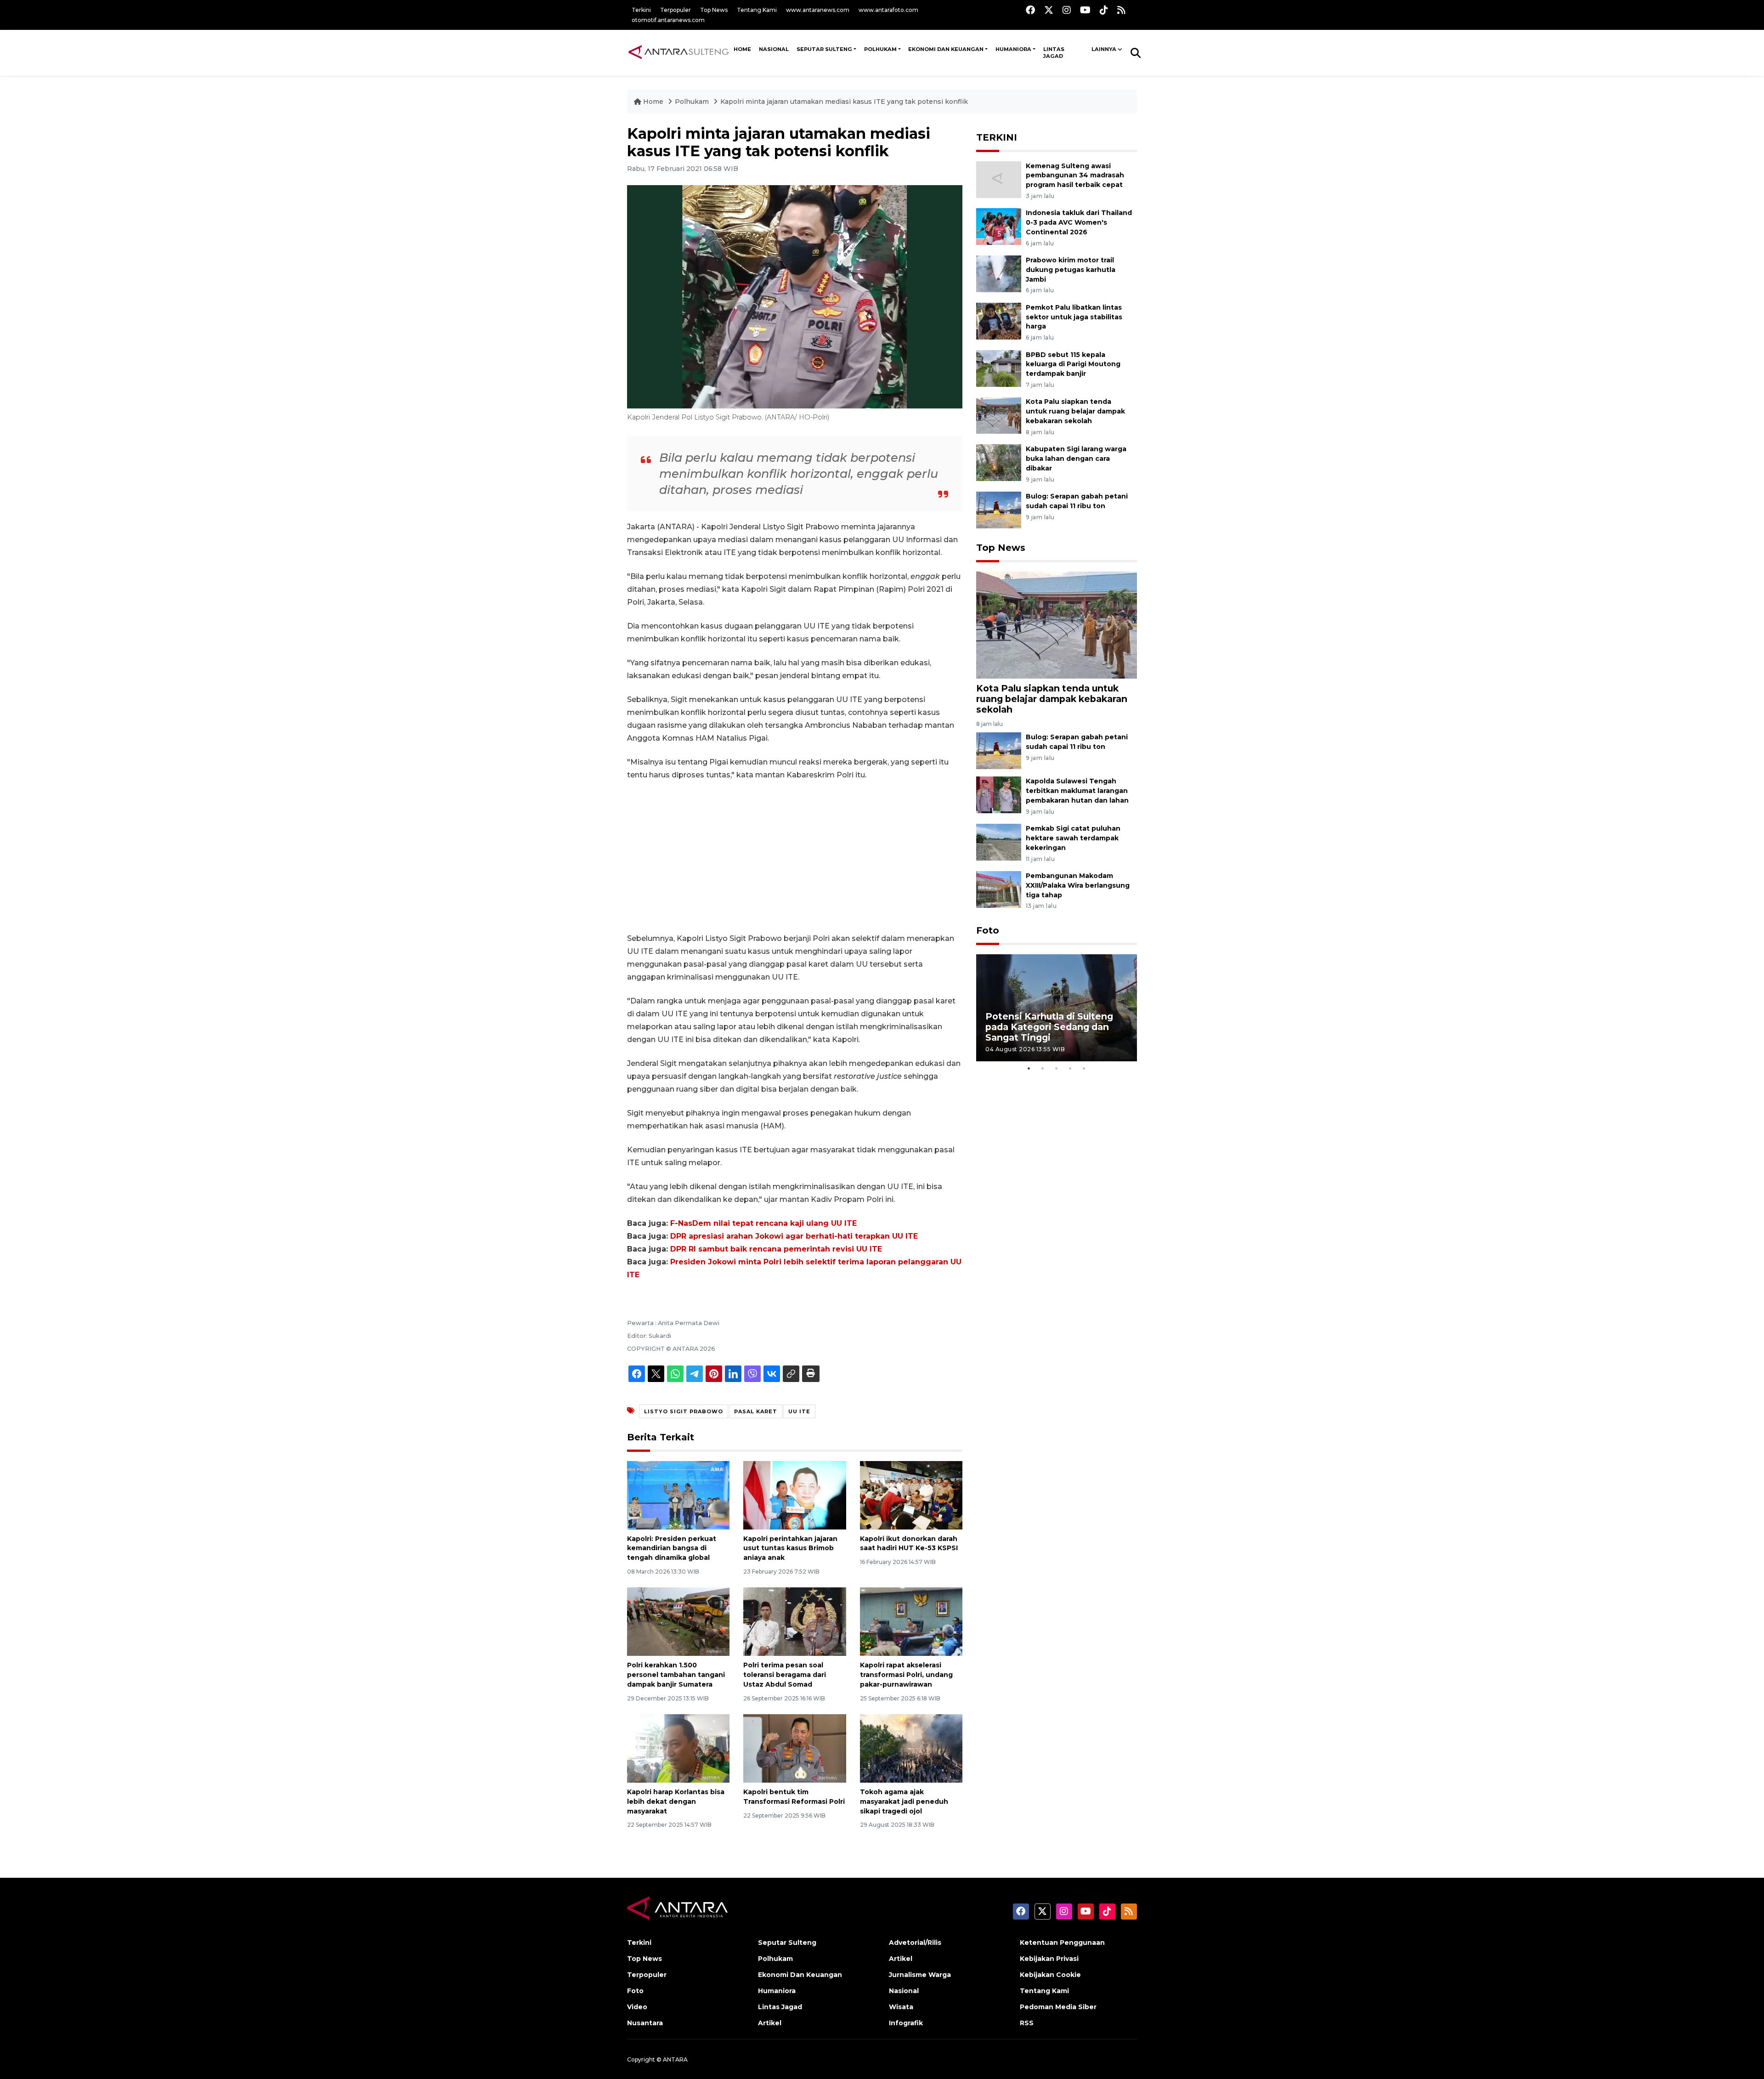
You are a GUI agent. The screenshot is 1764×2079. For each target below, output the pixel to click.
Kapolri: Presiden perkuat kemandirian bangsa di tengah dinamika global (672, 1548)
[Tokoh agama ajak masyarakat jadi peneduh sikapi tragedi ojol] (911, 1748)
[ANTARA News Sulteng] (678, 52)
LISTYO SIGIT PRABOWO (684, 1411)
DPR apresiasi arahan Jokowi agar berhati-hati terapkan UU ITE (794, 1236)
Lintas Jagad (1054, 53)
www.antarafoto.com (888, 10)
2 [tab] (1043, 1068)
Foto (988, 930)
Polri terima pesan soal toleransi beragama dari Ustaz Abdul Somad (785, 1675)
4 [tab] (1070, 1068)
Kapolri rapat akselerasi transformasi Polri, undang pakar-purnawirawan (906, 1675)
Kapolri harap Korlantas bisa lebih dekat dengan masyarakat (676, 1801)
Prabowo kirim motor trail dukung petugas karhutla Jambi (1071, 270)
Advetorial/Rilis (915, 1943)
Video (637, 2007)
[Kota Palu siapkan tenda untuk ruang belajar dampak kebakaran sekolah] (999, 415)
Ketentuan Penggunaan (1062, 1943)
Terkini (641, 10)
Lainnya (1104, 49)
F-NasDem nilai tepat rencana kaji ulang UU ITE (763, 1223)
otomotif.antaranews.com (668, 20)
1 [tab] (1029, 1068)
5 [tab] (1084, 1068)
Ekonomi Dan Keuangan (946, 49)
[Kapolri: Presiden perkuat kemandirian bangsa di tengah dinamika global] (678, 1494)
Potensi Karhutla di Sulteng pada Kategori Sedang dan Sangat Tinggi (1049, 1027)
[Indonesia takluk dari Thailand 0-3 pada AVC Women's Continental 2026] (999, 226)
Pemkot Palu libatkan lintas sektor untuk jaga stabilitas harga (1074, 317)
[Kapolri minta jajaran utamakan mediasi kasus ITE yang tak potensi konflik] (1057, 625)
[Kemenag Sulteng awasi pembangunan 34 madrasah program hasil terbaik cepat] (999, 179)
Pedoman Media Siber (1058, 2007)
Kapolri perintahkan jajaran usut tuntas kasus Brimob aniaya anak (790, 1548)
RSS (1027, 2023)
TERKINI (997, 137)
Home (653, 102)
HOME (742, 49)
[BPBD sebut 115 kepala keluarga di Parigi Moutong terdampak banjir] (999, 368)
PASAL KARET (756, 1411)
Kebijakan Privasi (1049, 1959)
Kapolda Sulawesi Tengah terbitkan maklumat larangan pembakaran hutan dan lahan (1077, 791)
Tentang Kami (757, 10)
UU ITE (799, 1411)
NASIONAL (774, 49)
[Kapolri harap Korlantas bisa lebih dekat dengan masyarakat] (678, 1748)
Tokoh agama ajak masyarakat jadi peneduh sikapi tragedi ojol (904, 1801)
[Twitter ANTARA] (1049, 10)
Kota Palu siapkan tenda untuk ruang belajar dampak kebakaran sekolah (1075, 411)
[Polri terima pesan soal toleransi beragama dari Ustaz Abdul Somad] (794, 1621)
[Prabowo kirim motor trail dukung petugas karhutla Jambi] (999, 273)
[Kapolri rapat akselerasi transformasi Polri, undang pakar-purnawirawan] (911, 1621)
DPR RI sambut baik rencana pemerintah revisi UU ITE (776, 1249)
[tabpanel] (1057, 1008)
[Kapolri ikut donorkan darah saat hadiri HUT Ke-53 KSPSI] (911, 1494)
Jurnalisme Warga (920, 1975)
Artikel (770, 2023)
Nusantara (645, 2023)
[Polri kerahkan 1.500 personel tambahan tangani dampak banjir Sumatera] (678, 1621)
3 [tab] (1057, 1068)
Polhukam (880, 49)
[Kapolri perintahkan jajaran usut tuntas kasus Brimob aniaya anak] (794, 1494)
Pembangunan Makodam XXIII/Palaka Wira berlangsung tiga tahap (1078, 885)
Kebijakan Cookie (1050, 1975)
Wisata (901, 2007)
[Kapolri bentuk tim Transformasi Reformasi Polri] (794, 1748)
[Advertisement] (795, 857)
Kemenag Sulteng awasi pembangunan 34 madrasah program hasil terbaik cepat (1075, 176)
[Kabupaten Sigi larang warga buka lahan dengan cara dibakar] (999, 462)
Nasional (904, 1991)
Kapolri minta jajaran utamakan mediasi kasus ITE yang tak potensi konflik (844, 102)
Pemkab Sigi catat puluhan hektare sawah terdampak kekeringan (1073, 838)
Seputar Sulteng (824, 49)
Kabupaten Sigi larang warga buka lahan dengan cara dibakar (1076, 459)
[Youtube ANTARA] (1085, 10)
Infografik (906, 2023)
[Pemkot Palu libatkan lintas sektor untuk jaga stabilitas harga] (999, 320)
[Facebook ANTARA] (1030, 10)
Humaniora (1013, 49)
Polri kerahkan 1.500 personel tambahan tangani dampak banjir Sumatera (676, 1675)
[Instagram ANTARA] (1067, 10)
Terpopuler (676, 10)
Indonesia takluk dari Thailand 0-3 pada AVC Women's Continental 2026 (1079, 222)
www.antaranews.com (818, 10)
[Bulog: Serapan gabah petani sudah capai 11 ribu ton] (999, 509)
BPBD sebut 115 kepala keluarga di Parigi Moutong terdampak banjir (1073, 364)
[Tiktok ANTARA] (1104, 10)
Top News (714, 10)
